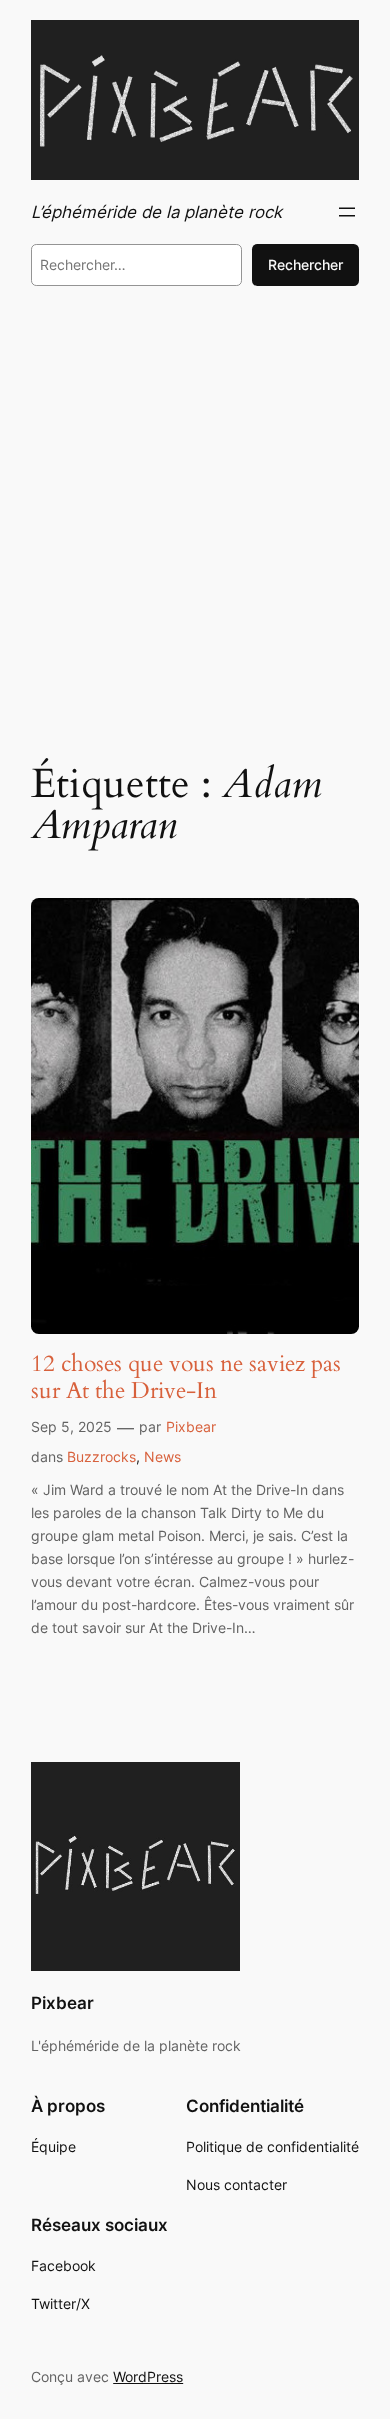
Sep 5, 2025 (71, 1426)
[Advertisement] (195, 520)
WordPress (148, 2376)
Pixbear (191, 1426)
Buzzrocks (101, 1456)
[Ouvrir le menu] (347, 212)
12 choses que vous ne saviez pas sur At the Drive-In (186, 1377)
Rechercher (305, 264)
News (162, 1456)
